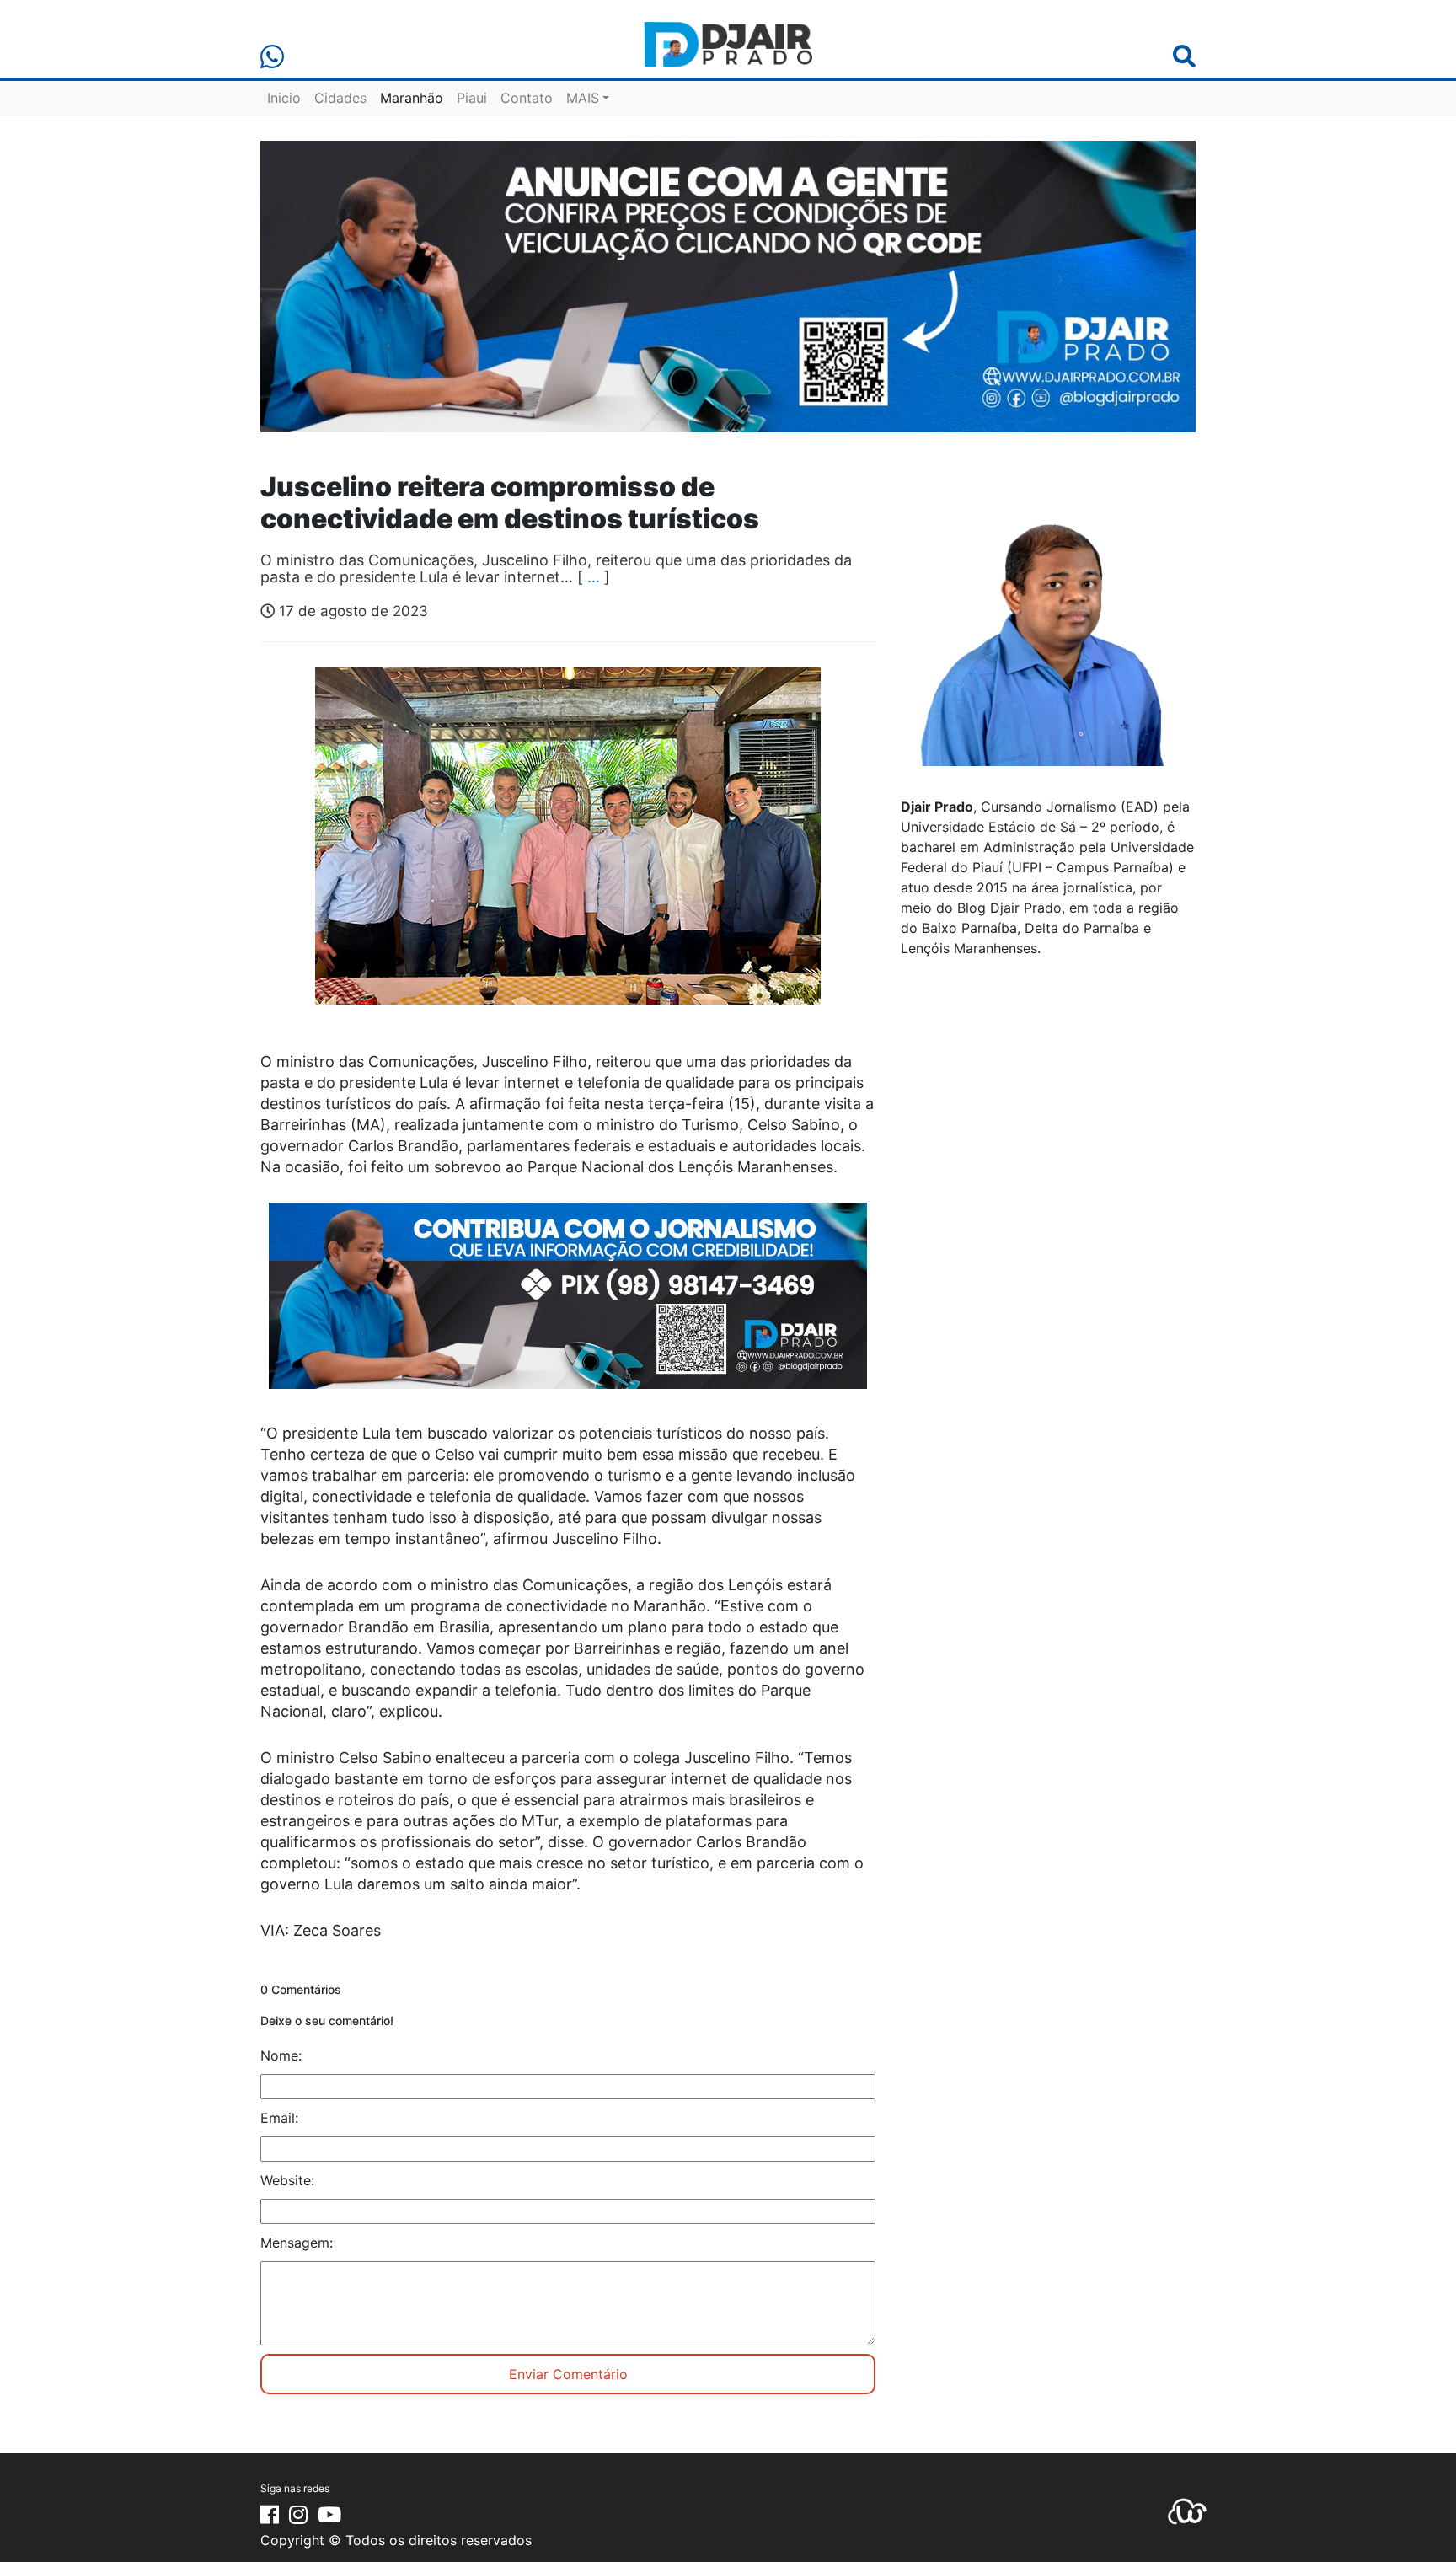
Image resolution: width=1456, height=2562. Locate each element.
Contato (527, 98)
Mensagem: (297, 2243)
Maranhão (412, 98)
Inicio (284, 98)
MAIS (583, 98)
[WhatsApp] (272, 57)
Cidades (340, 98)
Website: (287, 2180)
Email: (279, 2118)
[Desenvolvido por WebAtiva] (1187, 2511)
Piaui (472, 98)
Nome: (281, 2055)
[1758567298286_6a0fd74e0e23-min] (568, 1307)
